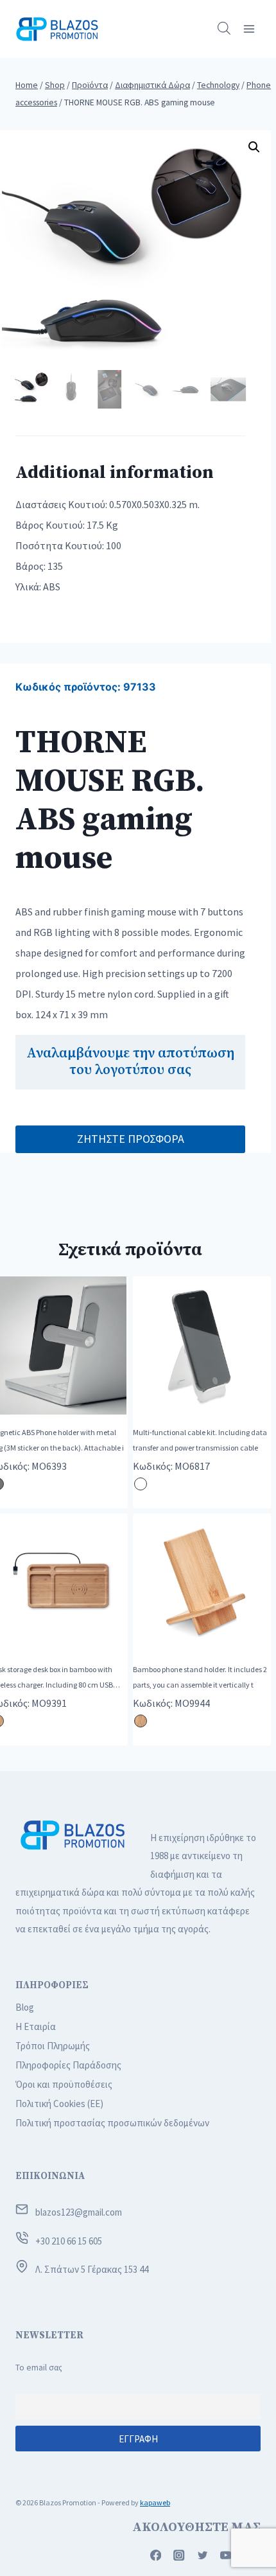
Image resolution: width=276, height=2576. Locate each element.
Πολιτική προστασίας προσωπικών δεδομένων (112, 2123)
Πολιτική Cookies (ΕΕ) (59, 2104)
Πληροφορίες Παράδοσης (68, 2065)
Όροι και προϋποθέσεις (64, 2084)
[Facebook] (156, 2555)
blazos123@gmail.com (79, 2212)
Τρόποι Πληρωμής (53, 2046)
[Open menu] (249, 29)
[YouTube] (226, 2555)
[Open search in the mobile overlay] (224, 29)
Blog (25, 2007)
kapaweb (155, 2502)
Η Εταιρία (36, 2026)
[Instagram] (179, 2555)
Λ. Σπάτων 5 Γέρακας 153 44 (92, 2269)
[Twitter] (203, 2555)
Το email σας (39, 2368)
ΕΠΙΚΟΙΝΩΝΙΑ (50, 2176)
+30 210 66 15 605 (69, 2241)
